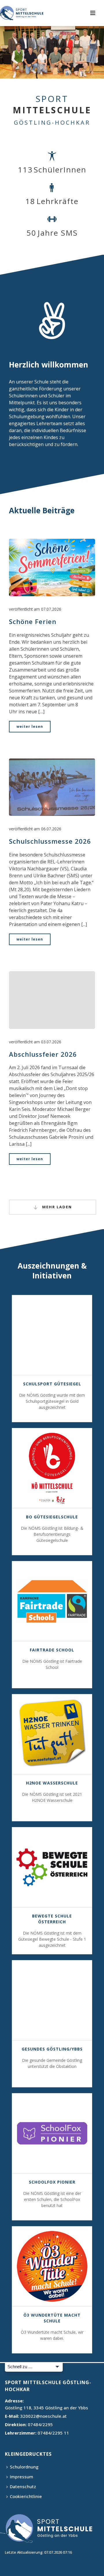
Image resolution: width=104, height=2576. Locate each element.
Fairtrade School (52, 1650)
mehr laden (56, 1207)
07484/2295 (40, 2424)
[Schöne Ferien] (52, 567)
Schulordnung (24, 2467)
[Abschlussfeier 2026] (52, 1000)
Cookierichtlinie (26, 2496)
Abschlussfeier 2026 (43, 1054)
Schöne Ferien (33, 621)
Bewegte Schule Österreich (52, 1919)
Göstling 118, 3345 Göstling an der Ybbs (47, 2408)
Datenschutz (23, 2486)
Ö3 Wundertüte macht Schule (52, 2318)
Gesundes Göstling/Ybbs (52, 2049)
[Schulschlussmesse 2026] (52, 787)
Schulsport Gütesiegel (52, 1384)
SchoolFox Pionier (52, 2182)
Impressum (22, 2477)
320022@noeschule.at (43, 2416)
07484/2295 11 (53, 2433)
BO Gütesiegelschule (52, 1517)
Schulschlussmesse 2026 (50, 841)
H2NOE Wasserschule (52, 1783)
